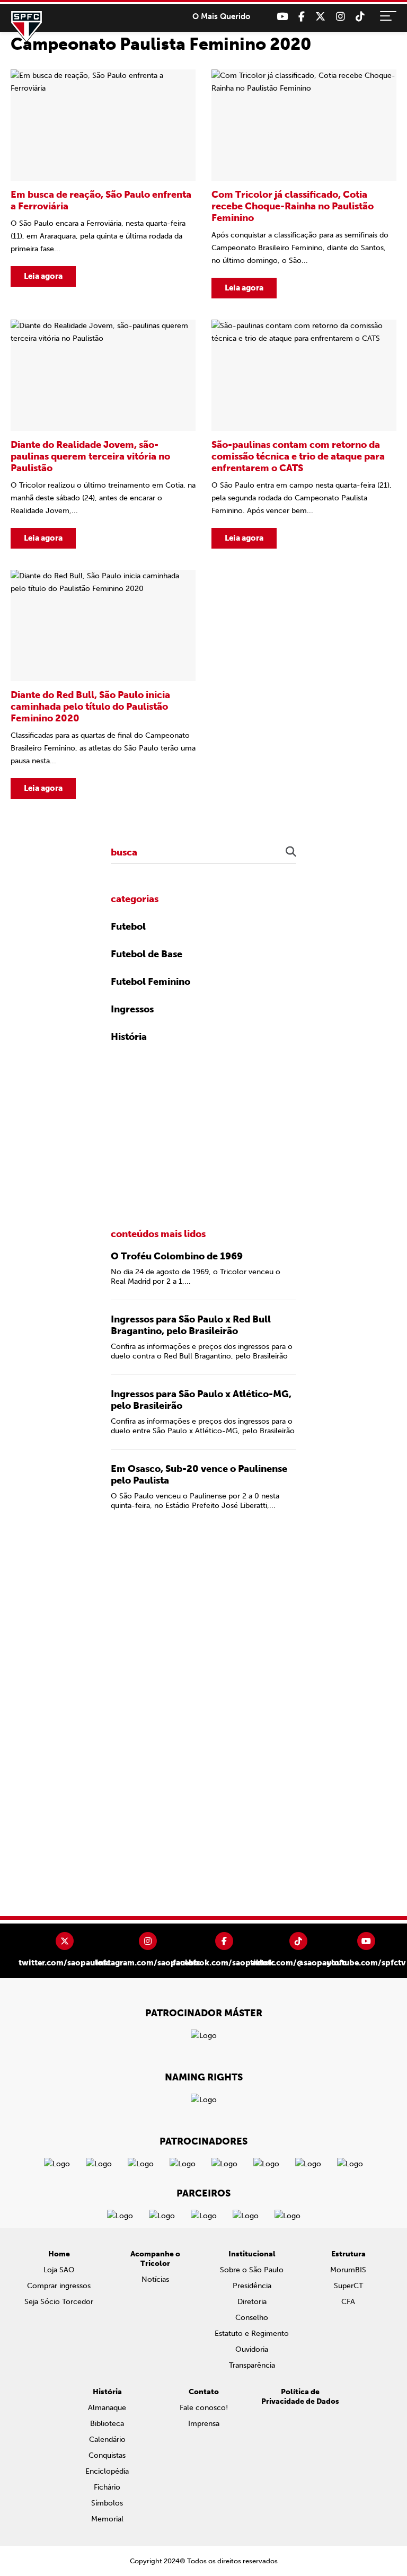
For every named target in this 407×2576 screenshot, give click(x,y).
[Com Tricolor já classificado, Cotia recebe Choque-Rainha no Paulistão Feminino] (304, 184)
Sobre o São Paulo (252, 2270)
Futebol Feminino (151, 982)
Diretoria (252, 2302)
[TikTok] (360, 17)
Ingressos (132, 1009)
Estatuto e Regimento (252, 2334)
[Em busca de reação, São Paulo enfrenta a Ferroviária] (103, 184)
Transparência (252, 2365)
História (129, 1037)
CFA (348, 2302)
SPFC (26, 27)
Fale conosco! (204, 2408)
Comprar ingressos (59, 2286)
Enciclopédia (107, 2471)
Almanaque (107, 2408)
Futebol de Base (147, 954)
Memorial (107, 2519)
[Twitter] (320, 17)
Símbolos (107, 2503)
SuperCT (348, 2286)
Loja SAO (59, 2270)
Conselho (252, 2318)
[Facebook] (302, 17)
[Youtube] (282, 17)
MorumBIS (348, 2270)
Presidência (252, 2286)
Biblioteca (107, 2424)
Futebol (128, 927)
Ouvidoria (252, 2349)
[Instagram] (340, 17)
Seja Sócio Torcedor (59, 2302)
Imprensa (204, 2424)
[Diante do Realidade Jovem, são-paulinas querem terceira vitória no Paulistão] (103, 434)
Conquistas (107, 2455)
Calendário (107, 2440)
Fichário (107, 2487)
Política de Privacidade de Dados (300, 2397)
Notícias (155, 2279)
